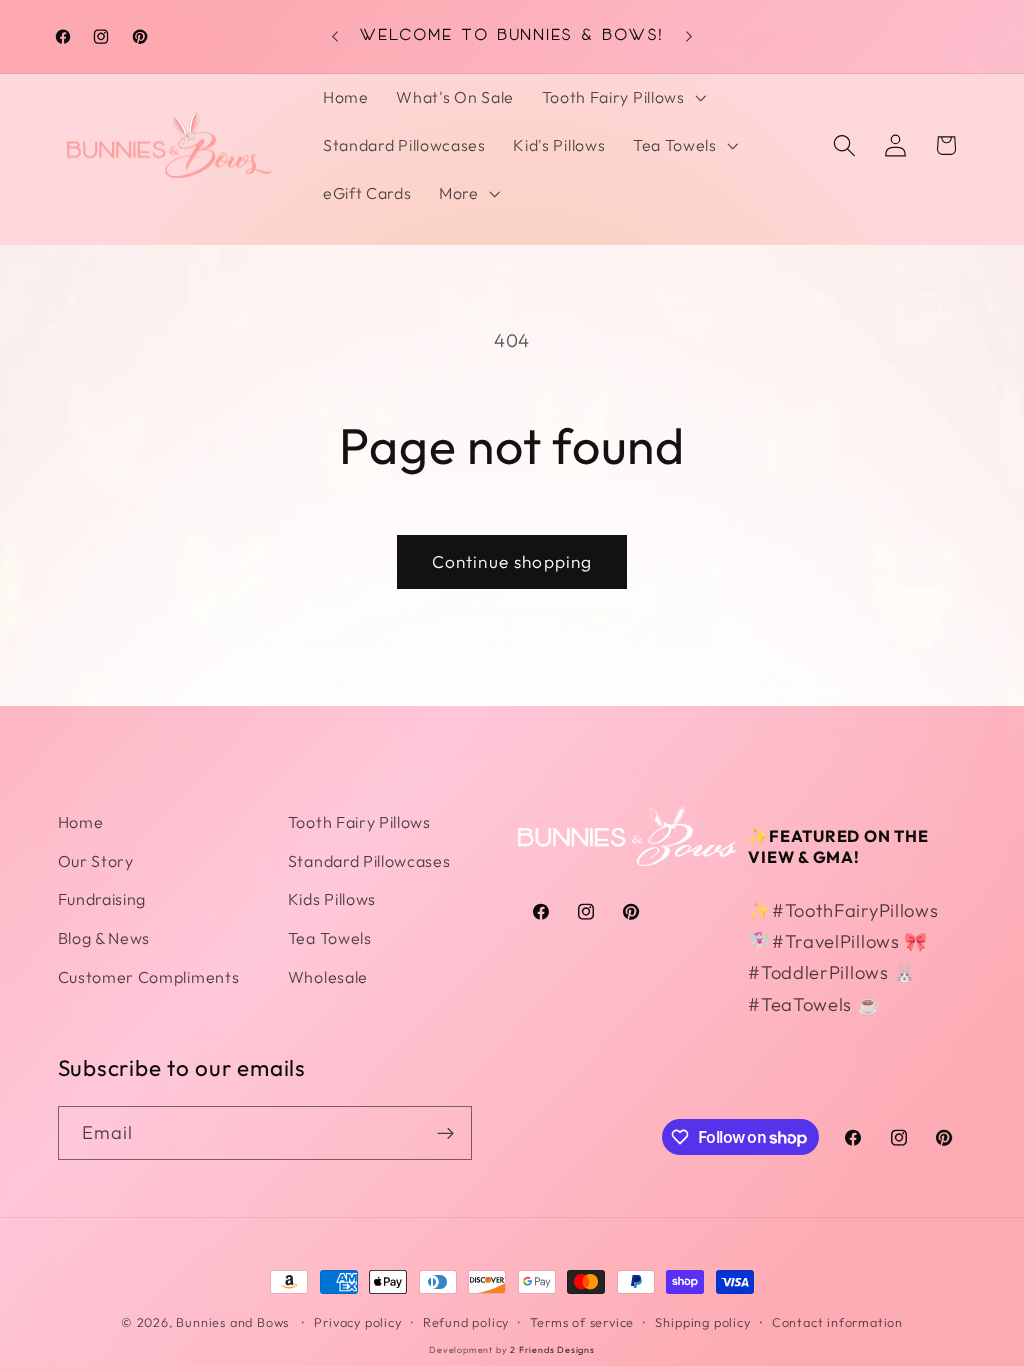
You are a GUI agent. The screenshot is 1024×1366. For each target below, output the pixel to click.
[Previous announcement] (335, 36)
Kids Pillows (332, 899)
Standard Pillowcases (369, 861)
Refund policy (466, 1322)
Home (81, 822)
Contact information (837, 1322)
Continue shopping (512, 561)
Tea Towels (330, 938)
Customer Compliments (149, 977)
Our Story (96, 861)
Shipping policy (702, 1322)
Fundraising (102, 899)
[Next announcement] (689, 36)
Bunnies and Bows (232, 1322)
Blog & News (104, 938)
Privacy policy (357, 1322)
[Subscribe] (445, 1133)
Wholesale (328, 977)
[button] (622, 98)
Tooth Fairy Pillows (359, 822)
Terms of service (582, 1322)
